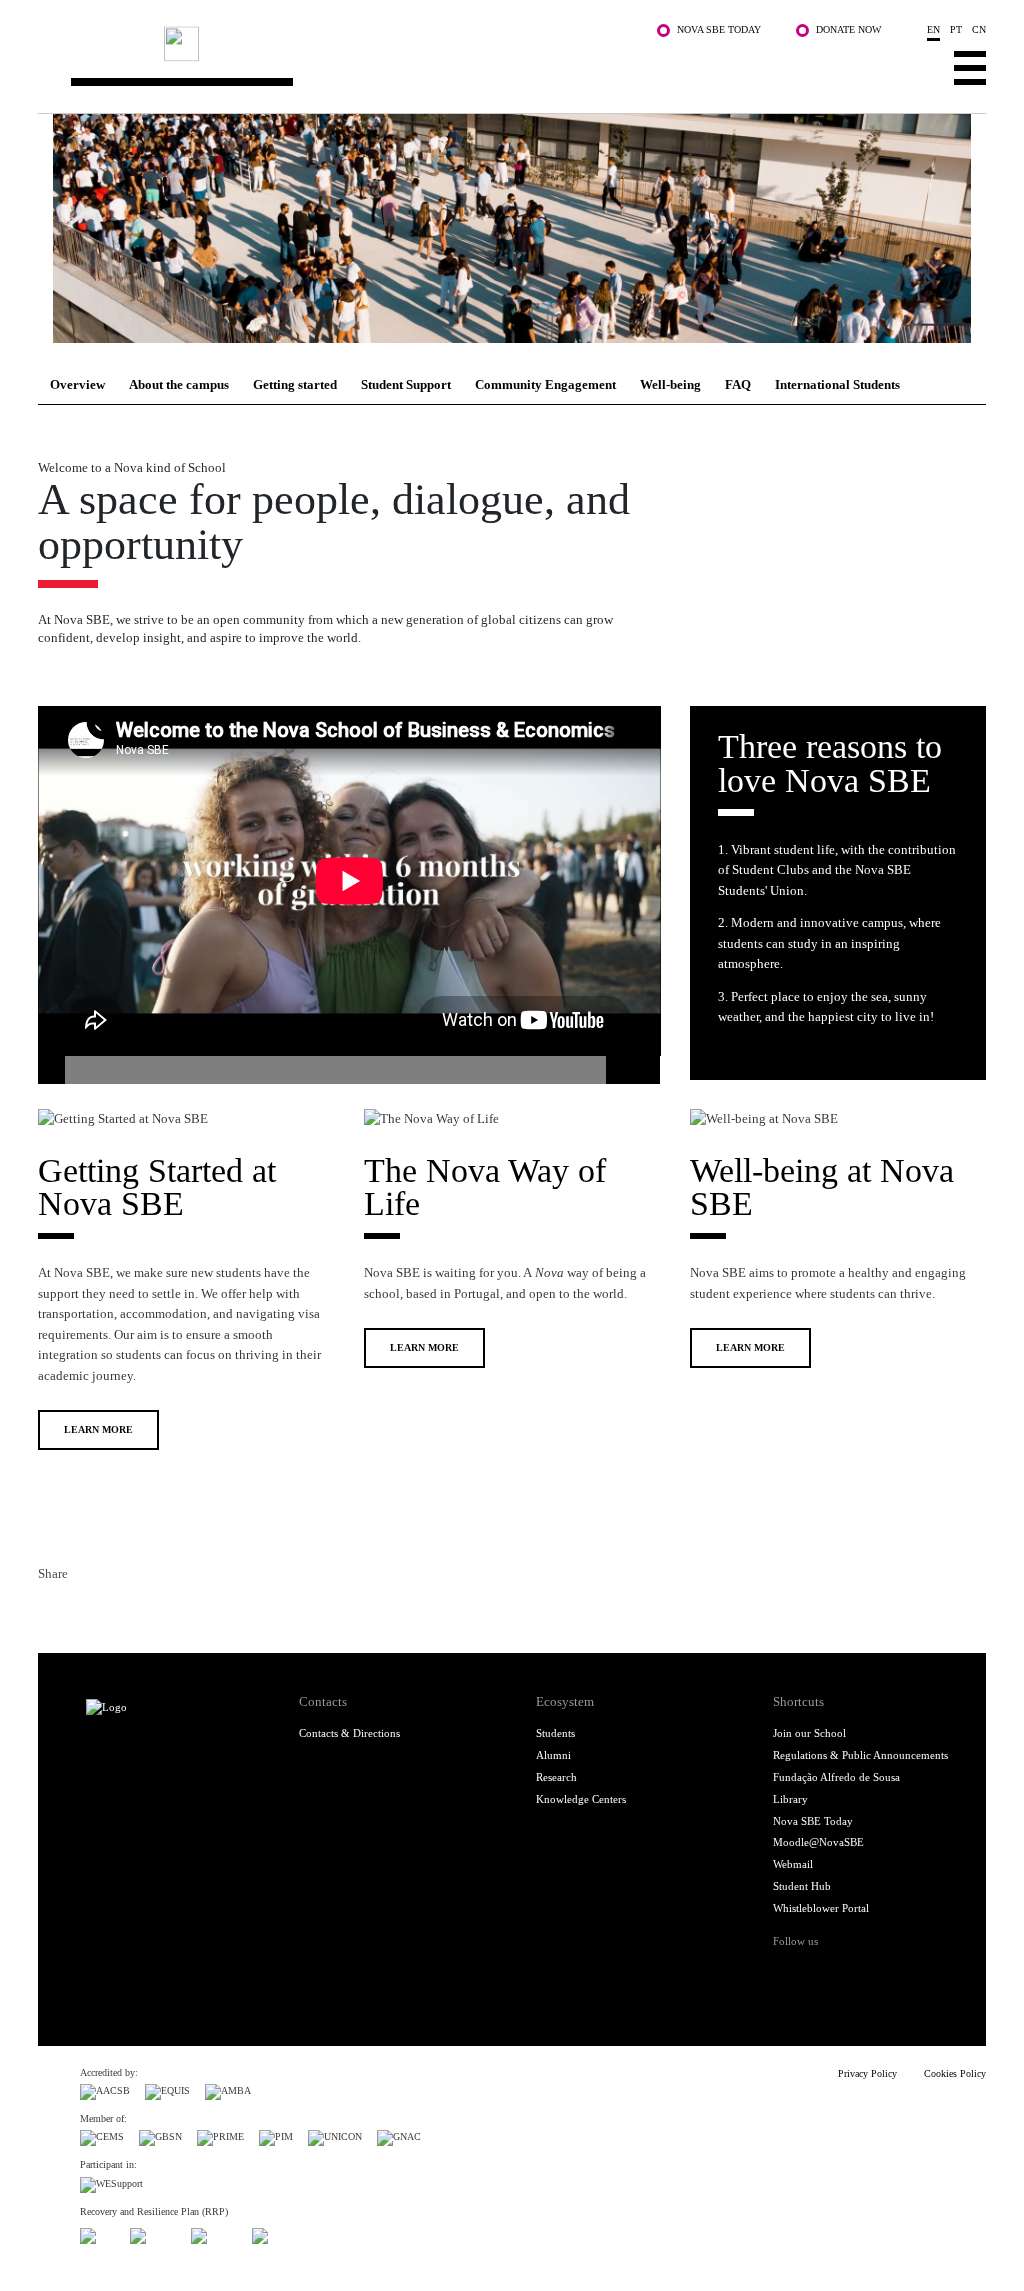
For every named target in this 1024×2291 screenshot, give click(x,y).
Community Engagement (545, 385)
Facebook (52, 1611)
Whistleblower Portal (821, 1908)
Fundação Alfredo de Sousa (836, 1777)
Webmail (793, 1864)
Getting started (295, 385)
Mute (619, 1069)
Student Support (406, 385)
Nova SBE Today (719, 29)
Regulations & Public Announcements (860, 1755)
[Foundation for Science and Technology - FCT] (97, 2233)
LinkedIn (116, 1611)
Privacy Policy (867, 2073)
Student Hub (802, 1886)
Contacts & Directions (349, 1733)
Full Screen (646, 1069)
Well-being (670, 385)
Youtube (916, 1971)
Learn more (98, 1429)
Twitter (84, 1611)
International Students (837, 385)
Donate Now (848, 29)
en (933, 29)
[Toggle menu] (970, 67)
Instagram (852, 1971)
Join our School (809, 1733)
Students (555, 1733)
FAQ (738, 385)
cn (979, 29)
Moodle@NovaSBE (818, 1842)
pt (956, 29)
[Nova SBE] (432, 63)
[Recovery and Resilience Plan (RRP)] (153, 2233)
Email (148, 1611)
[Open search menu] (914, 67)
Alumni (553, 1755)
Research (556, 1777)
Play (51, 1069)
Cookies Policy (955, 2073)
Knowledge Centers (581, 1799)
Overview (77, 385)
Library (790, 1799)
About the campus (179, 385)
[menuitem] (77, 385)
